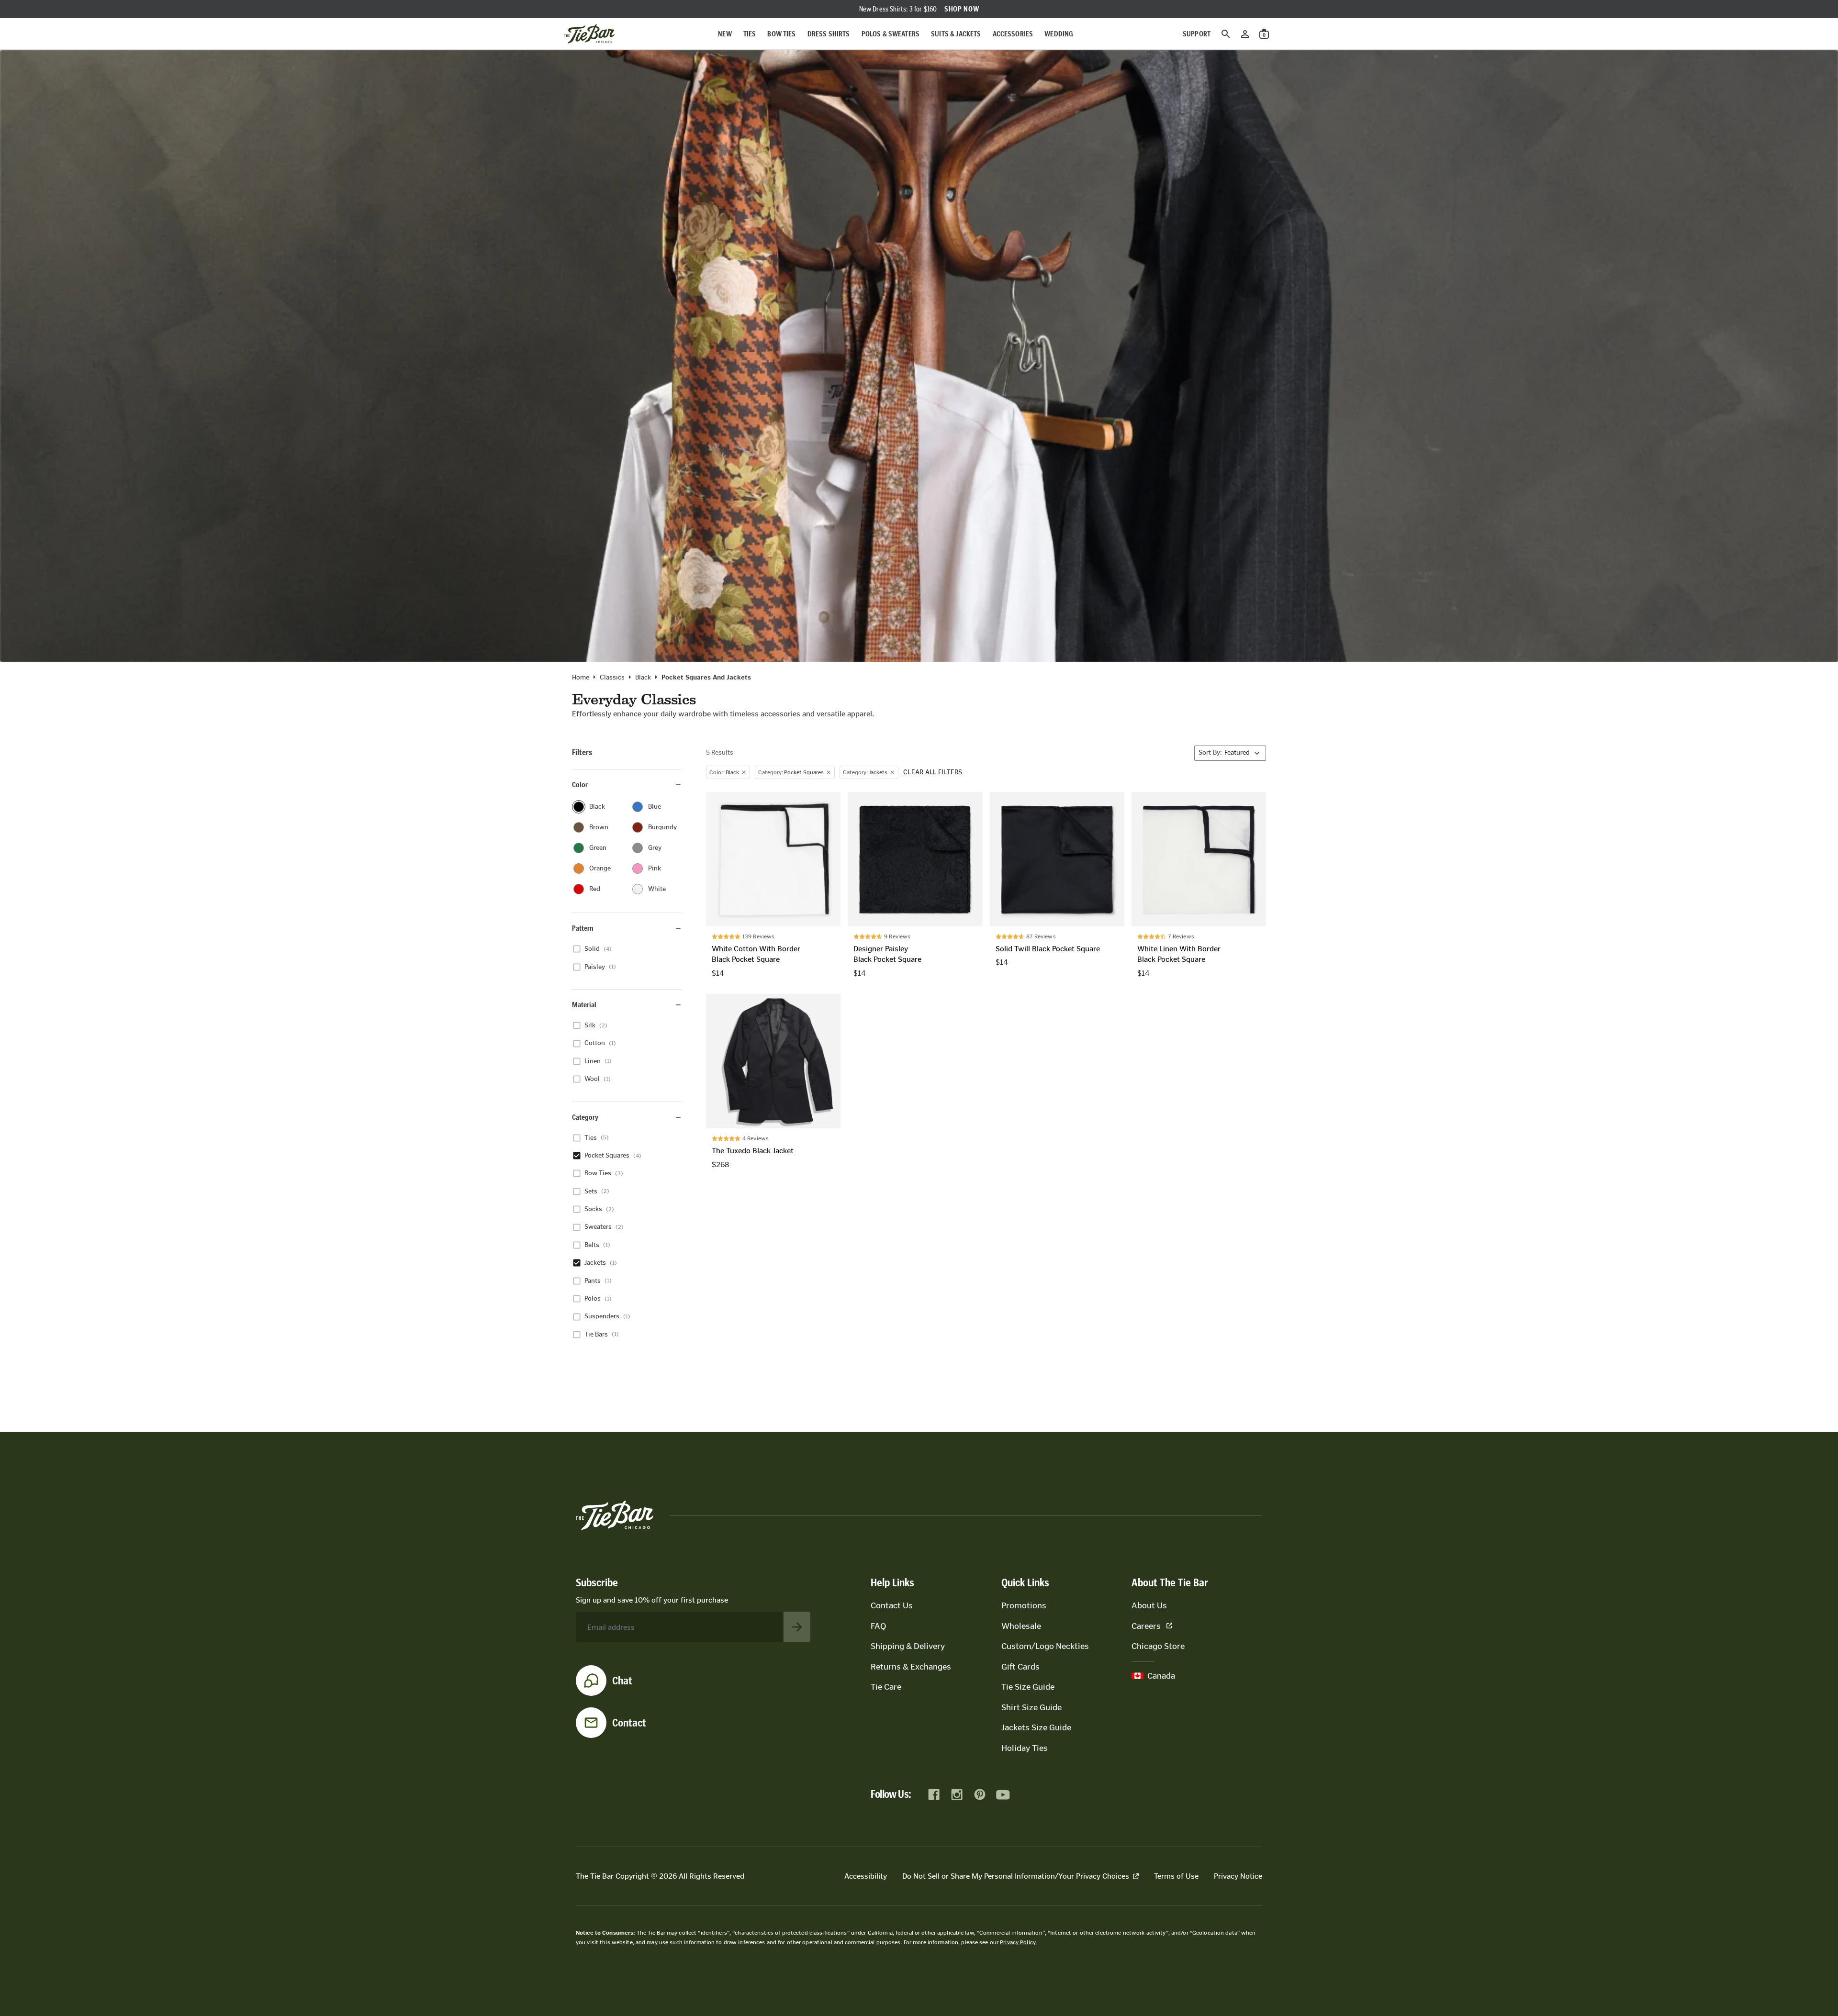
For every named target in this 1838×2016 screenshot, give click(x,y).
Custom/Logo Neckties (1045, 1646)
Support (1197, 34)
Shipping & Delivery (908, 1646)
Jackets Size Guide (1036, 1727)
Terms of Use (1176, 1876)
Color (580, 785)
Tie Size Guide (1028, 1687)
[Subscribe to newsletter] (797, 1627)
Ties (750, 34)
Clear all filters (933, 772)
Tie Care (886, 1687)
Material (584, 1005)
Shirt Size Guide (1031, 1707)
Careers (1146, 1626)
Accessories (1013, 34)
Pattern (583, 928)
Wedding (1059, 34)
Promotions (1024, 1605)
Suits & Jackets (956, 34)
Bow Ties (781, 34)
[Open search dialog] (1226, 34)
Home (581, 678)
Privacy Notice (1238, 1876)
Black (643, 678)
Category (585, 1117)
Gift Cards (1020, 1667)
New (725, 34)
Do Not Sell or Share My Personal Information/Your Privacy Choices (1016, 1876)
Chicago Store (1158, 1646)
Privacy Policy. (1018, 1942)
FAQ (878, 1626)
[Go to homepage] (589, 34)
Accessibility (866, 1876)
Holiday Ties (1025, 1748)
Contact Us (892, 1605)
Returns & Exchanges (911, 1667)
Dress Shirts (829, 34)
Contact (629, 1723)
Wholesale (1021, 1626)
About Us (1149, 1605)
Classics (612, 678)
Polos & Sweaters (891, 34)
